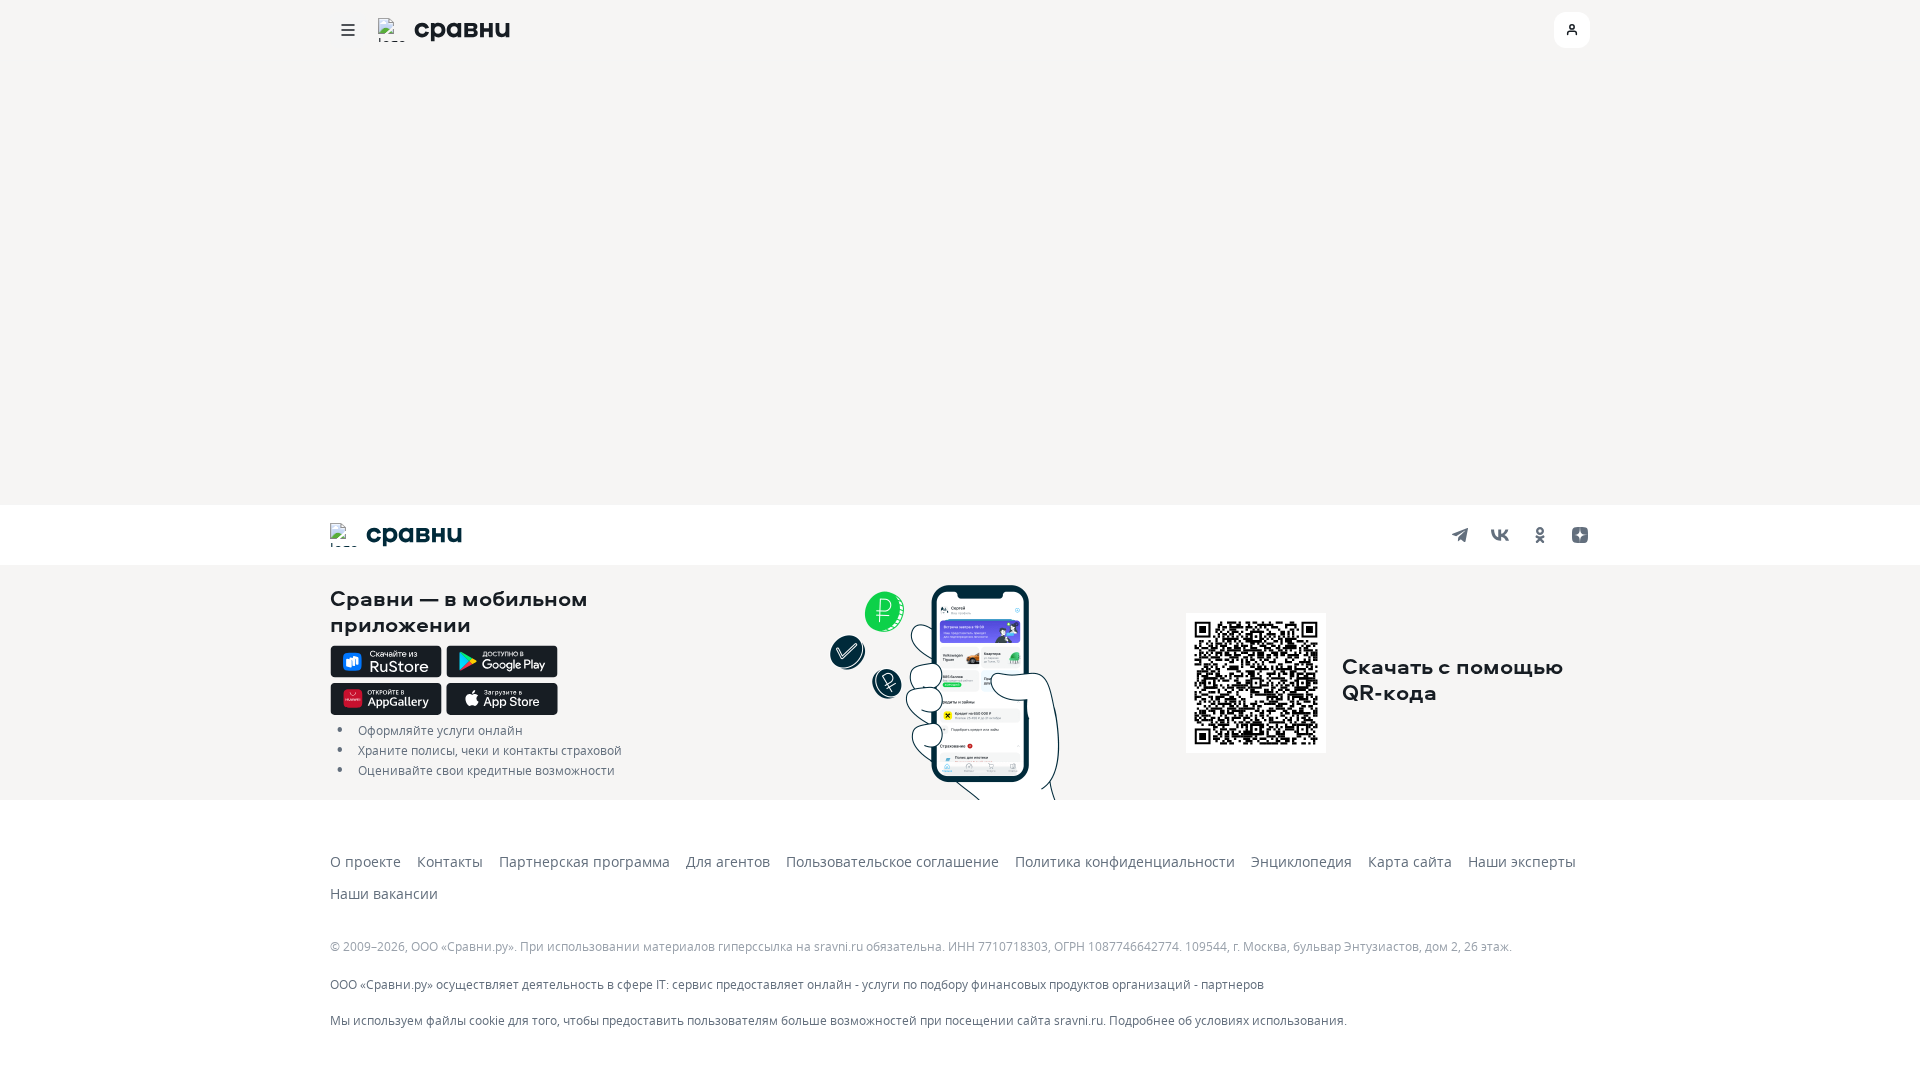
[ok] (1540, 535)
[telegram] (1460, 535)
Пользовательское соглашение (892, 861)
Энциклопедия (1301, 861)
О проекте (365, 861)
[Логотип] (395, 535)
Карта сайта (1410, 861)
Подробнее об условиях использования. (1228, 1020)
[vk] (1500, 535)
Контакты (450, 861)
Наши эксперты (1522, 861)
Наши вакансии (384, 893)
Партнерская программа (584, 861)
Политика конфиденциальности (1125, 861)
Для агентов (728, 861)
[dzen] (1580, 535)
